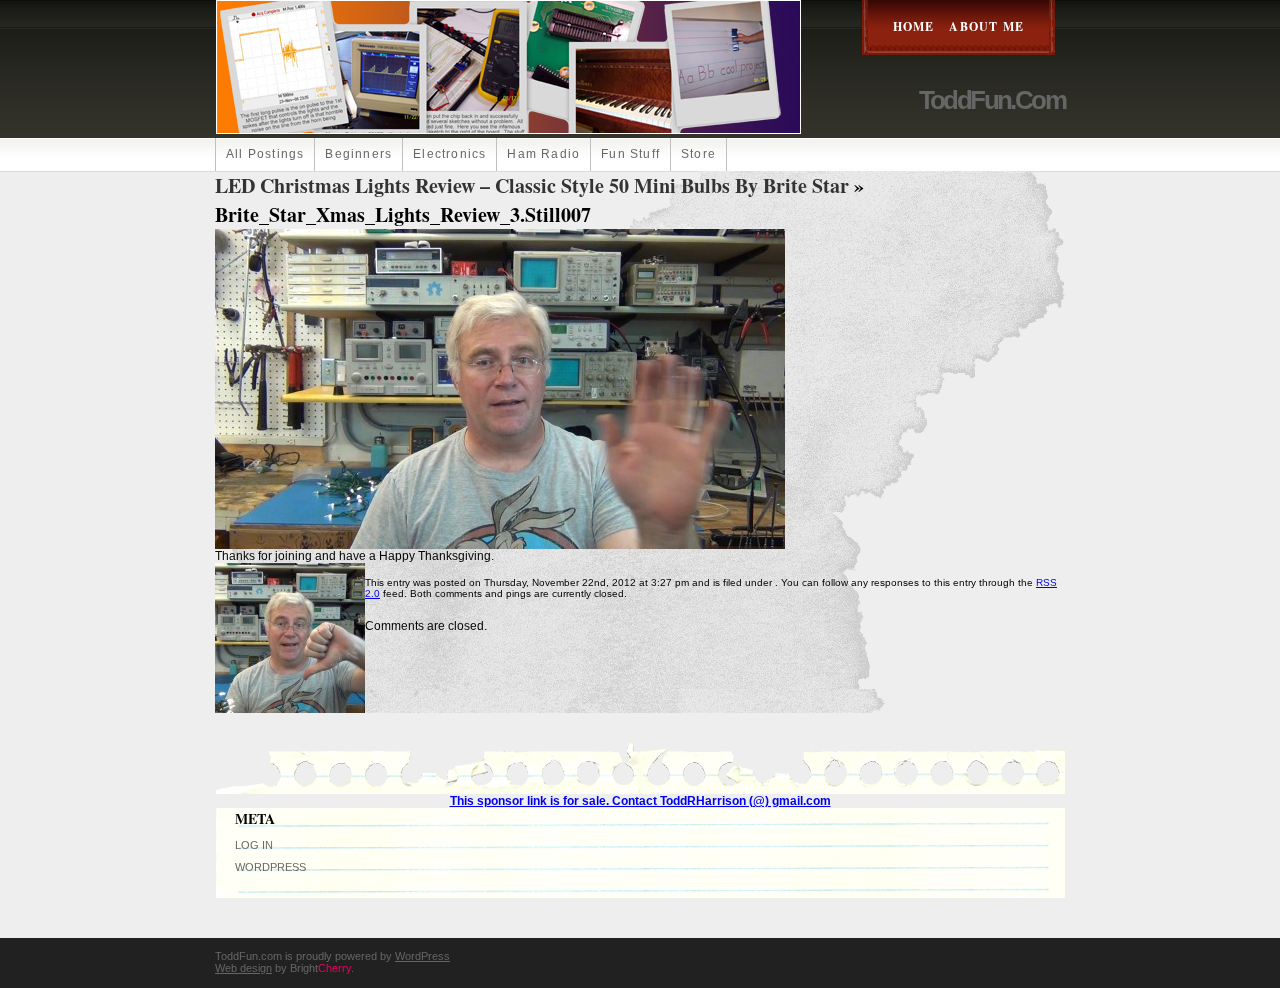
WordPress (270, 867)
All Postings (265, 154)
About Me (986, 26)
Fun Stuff (630, 154)
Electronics (449, 154)
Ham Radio (543, 154)
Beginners (358, 154)
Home (914, 26)
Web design (243, 968)
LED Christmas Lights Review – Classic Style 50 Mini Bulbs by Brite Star (532, 185)
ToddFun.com (992, 100)
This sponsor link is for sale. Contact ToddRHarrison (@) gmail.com (640, 801)
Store (698, 154)
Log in (254, 845)
